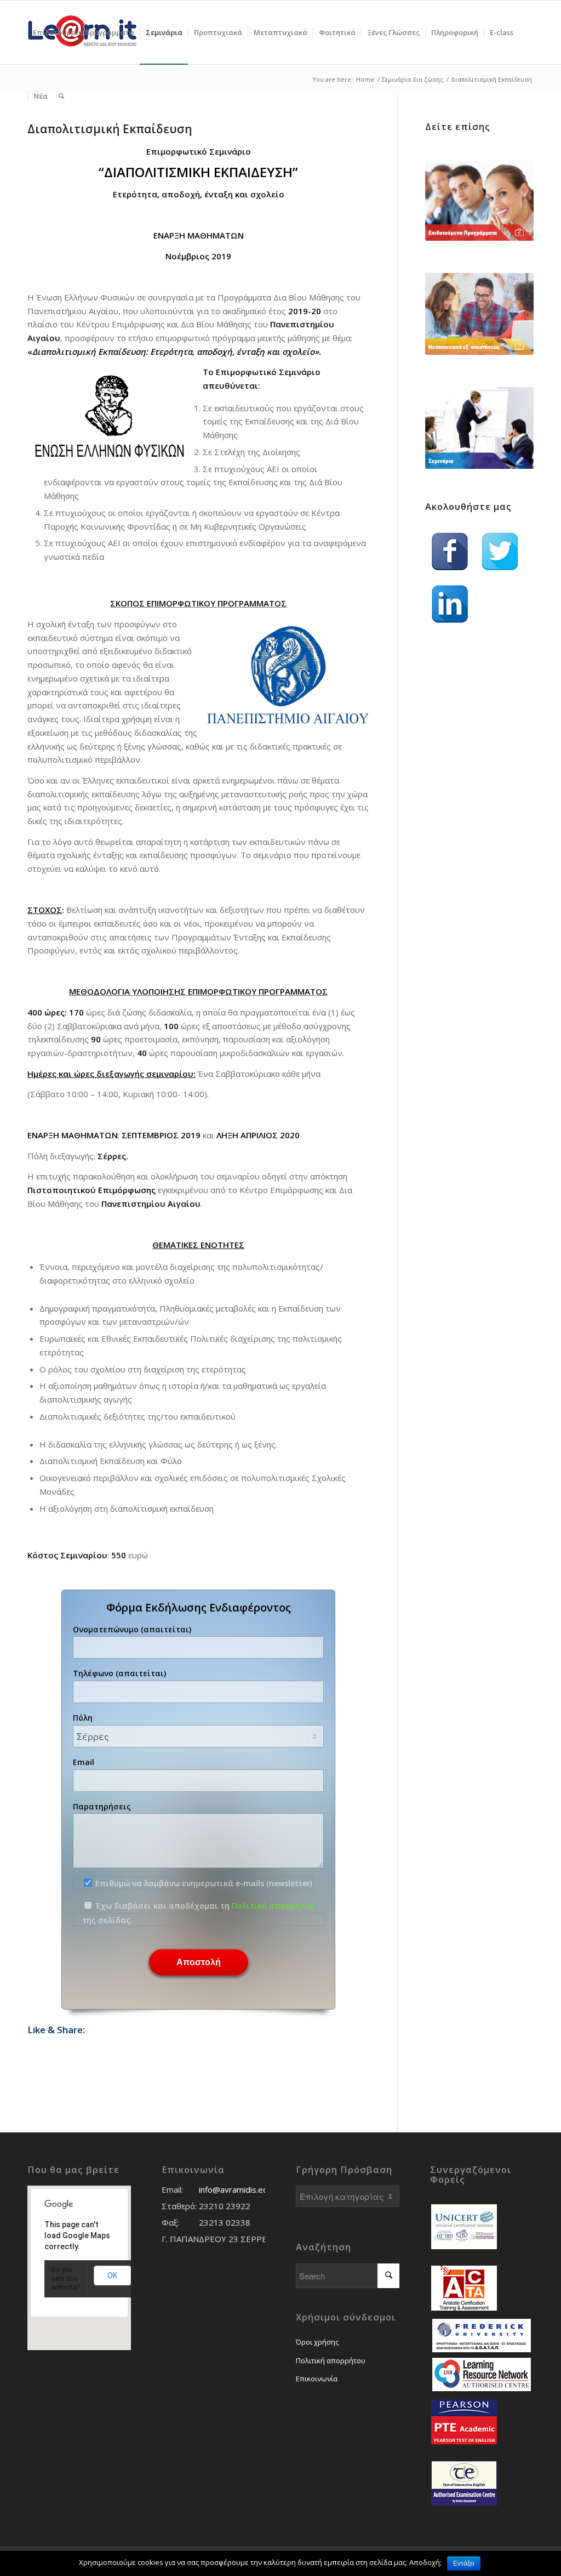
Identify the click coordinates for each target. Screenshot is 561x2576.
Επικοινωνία (317, 2379)
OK (112, 2276)
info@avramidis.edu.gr (241, 2189)
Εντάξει (464, 2563)
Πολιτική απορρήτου (273, 1906)
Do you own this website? (66, 2279)
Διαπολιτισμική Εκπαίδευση (110, 129)
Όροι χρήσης (317, 2342)
